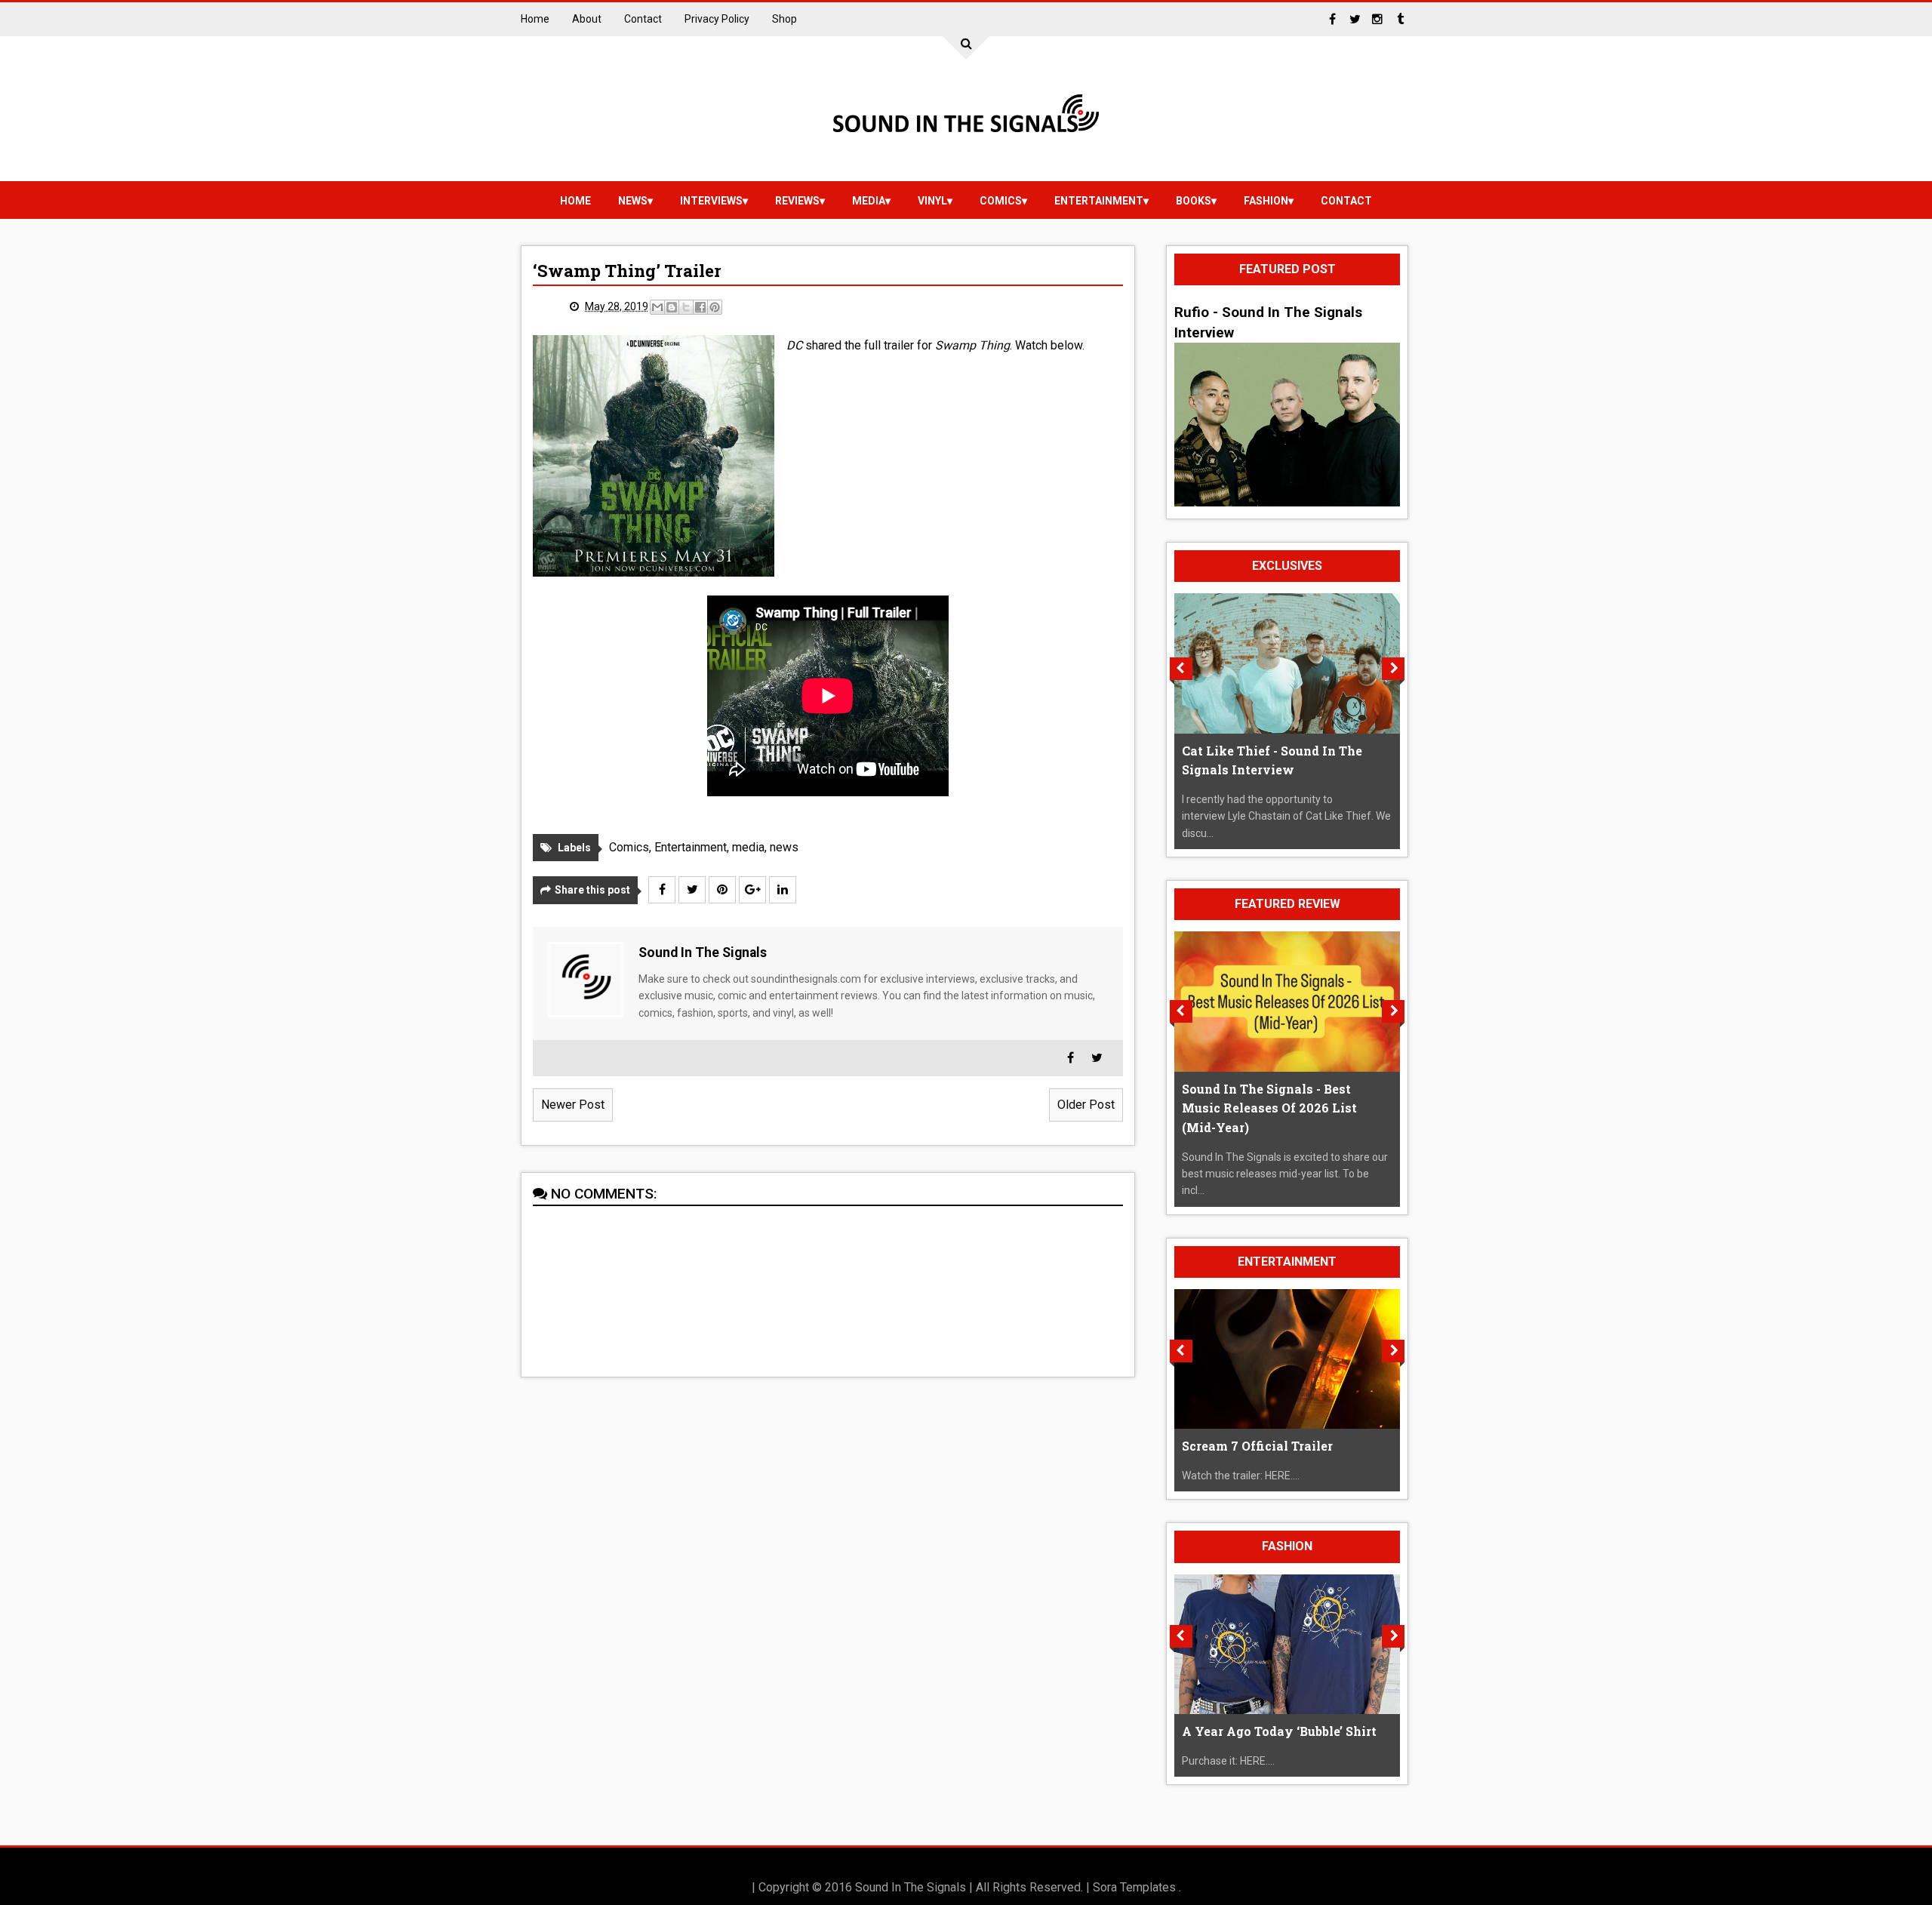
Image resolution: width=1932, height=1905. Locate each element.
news (633, 201)
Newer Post (573, 1105)
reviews (797, 201)
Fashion (1266, 201)
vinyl (932, 201)
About (587, 19)
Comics (1001, 201)
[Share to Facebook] (700, 307)
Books (1194, 201)
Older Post (1086, 1105)
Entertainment (1099, 201)
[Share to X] (686, 307)
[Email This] (657, 307)
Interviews (711, 201)
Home (535, 19)
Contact (643, 19)
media (869, 201)
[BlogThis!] (672, 307)
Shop (784, 19)
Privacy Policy (717, 19)
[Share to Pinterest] (715, 307)
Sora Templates (1134, 1887)
